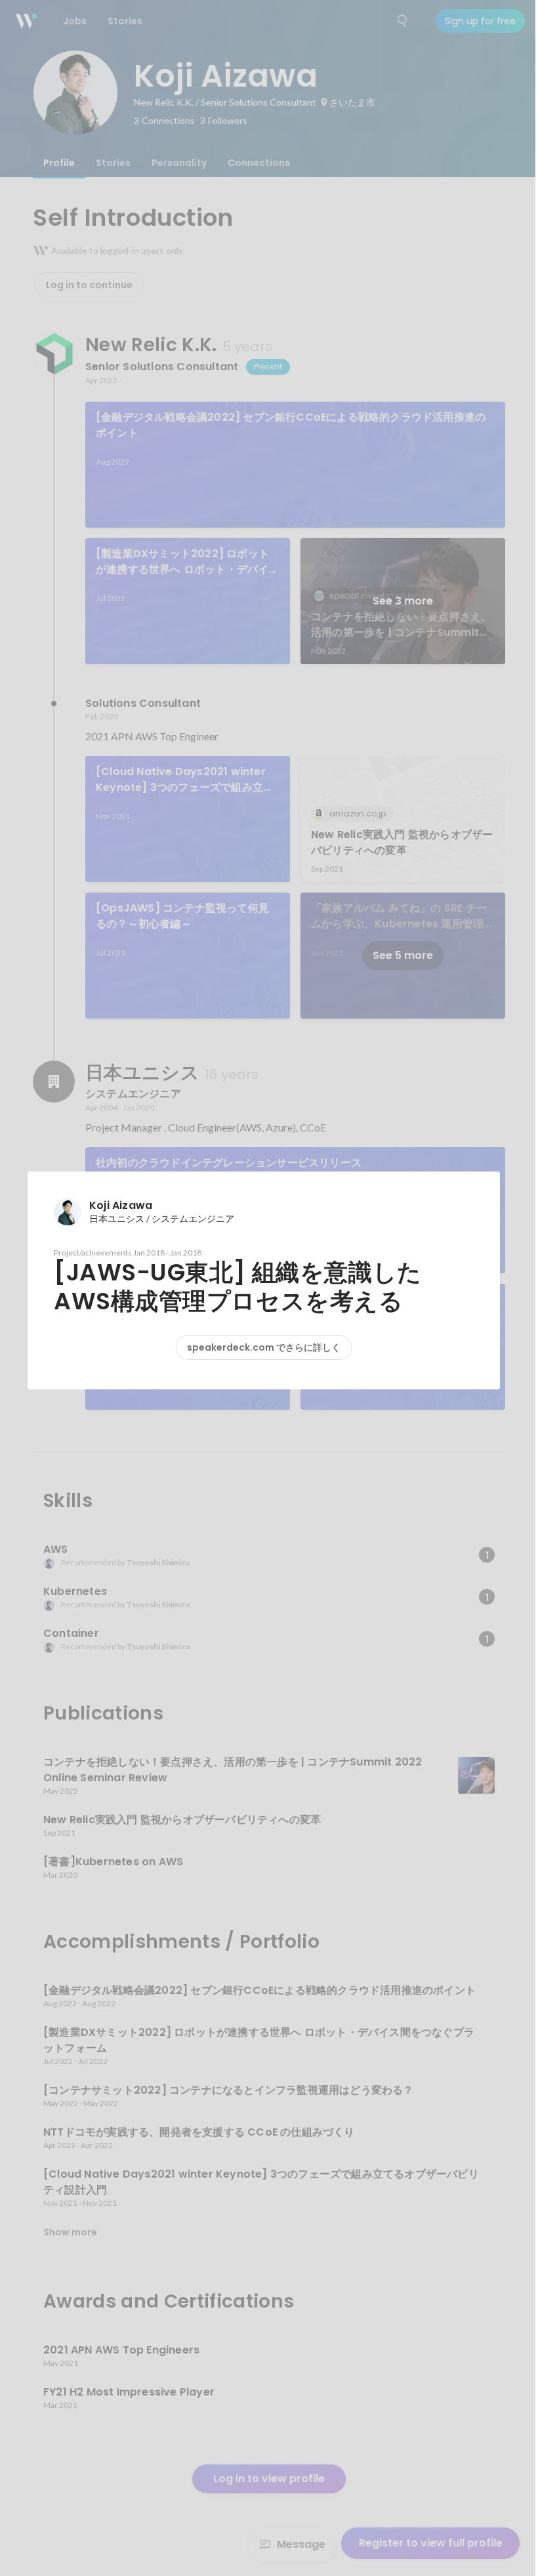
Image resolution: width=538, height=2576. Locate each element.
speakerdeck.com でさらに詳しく (264, 1347)
